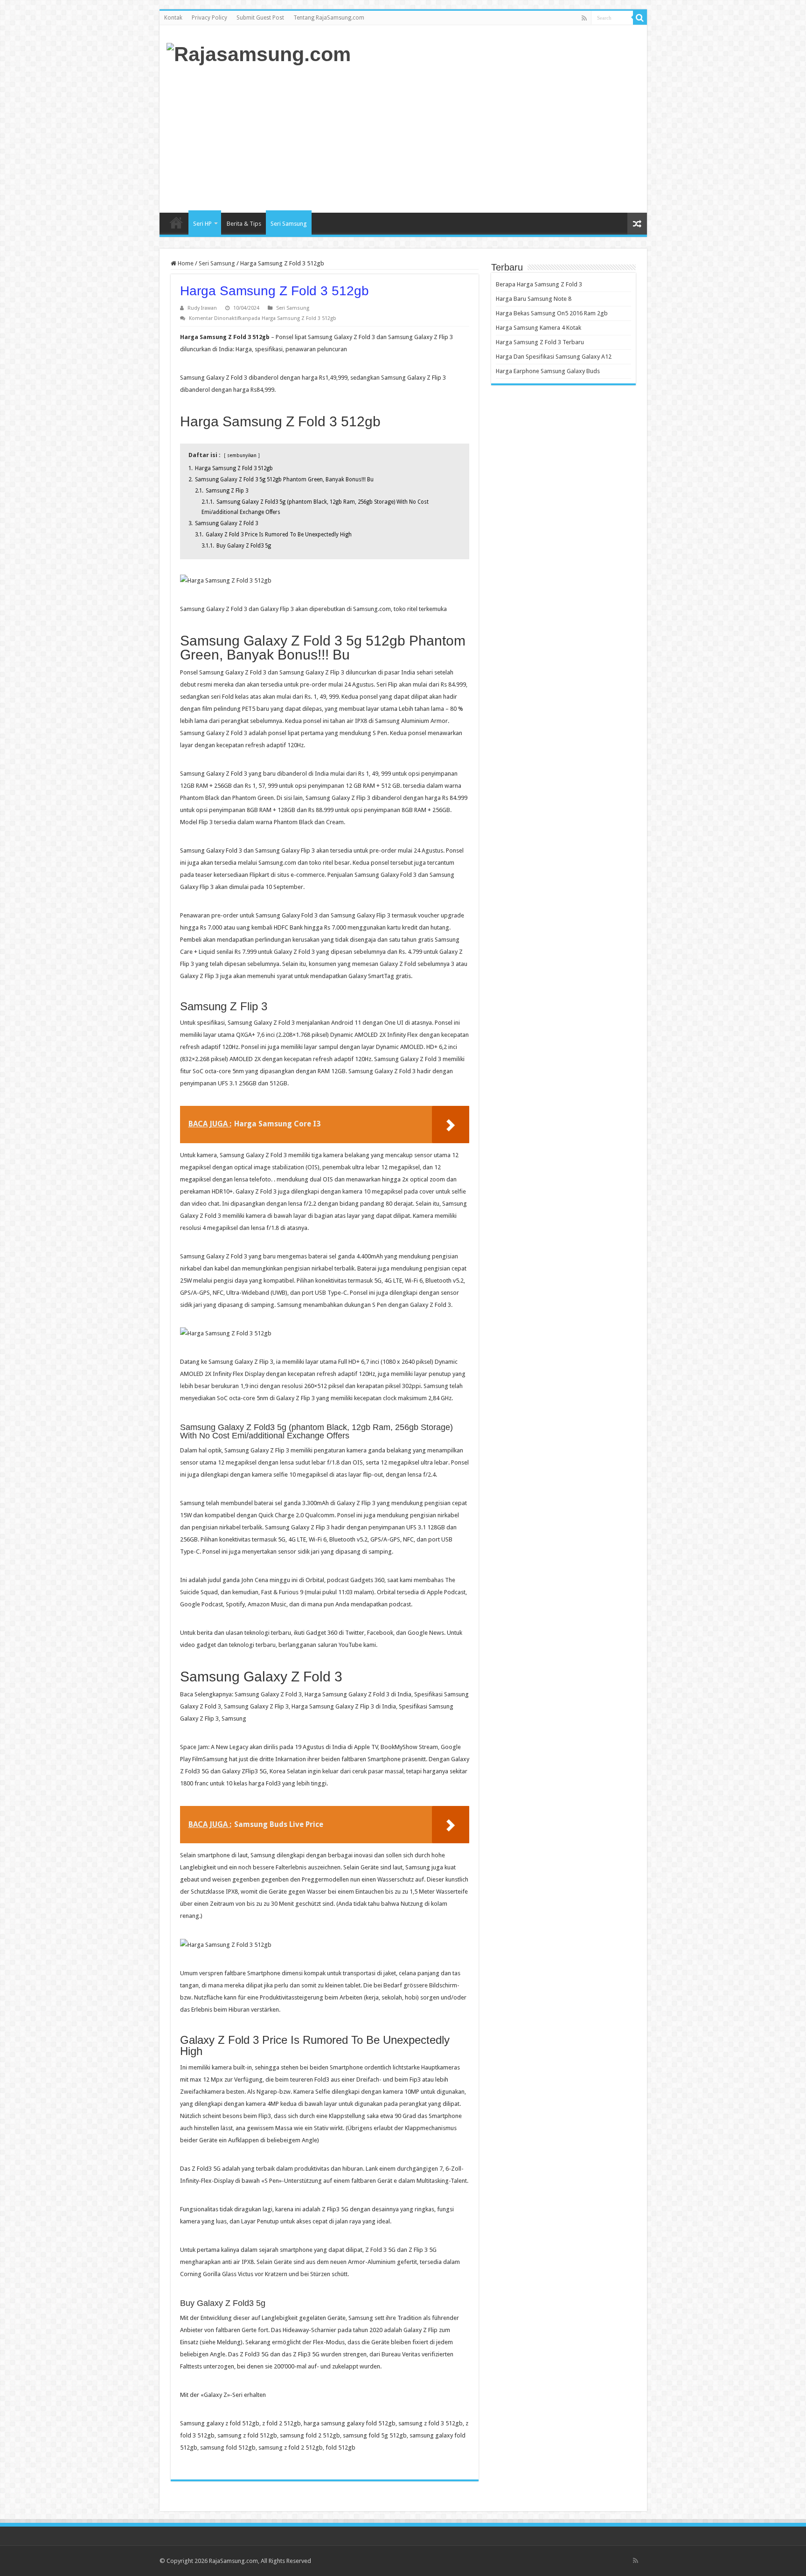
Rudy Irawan (202, 308)
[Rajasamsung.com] (259, 53)
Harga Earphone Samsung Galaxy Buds (548, 371)
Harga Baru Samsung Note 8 (534, 299)
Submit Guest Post (260, 18)
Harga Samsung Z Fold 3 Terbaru (540, 342)
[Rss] (584, 18)
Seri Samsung (289, 224)
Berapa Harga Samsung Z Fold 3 (539, 284)
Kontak (173, 18)
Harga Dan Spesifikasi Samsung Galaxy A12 (554, 357)
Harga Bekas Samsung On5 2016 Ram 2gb (552, 313)
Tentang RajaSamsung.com (329, 18)
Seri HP (202, 224)
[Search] (640, 18)
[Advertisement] (470, 138)
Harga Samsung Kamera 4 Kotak (538, 328)
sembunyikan (242, 455)
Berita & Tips (244, 224)
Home (176, 222)
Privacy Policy (209, 18)
